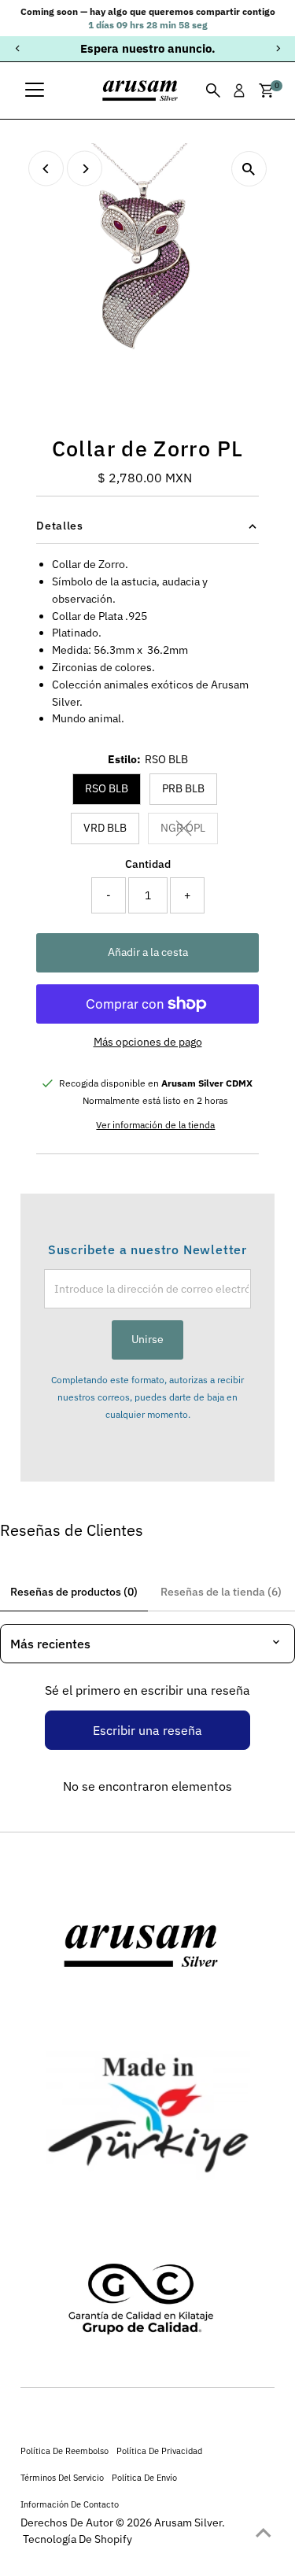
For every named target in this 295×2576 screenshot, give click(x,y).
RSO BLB (107, 788)
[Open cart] (266, 90)
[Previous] (18, 48)
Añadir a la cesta (148, 952)
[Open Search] (213, 90)
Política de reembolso (65, 2451)
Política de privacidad (159, 2451)
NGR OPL (189, 830)
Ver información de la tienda (155, 1125)
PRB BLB (183, 788)
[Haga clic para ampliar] (249, 169)
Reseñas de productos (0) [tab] (74, 1592)
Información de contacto (70, 2504)
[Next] (277, 48)
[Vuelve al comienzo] (264, 2533)
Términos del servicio (62, 2477)
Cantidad (148, 864)
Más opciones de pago (148, 1042)
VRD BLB (105, 828)
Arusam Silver (188, 2522)
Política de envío (144, 2477)
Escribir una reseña (147, 1730)
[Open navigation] (35, 90)
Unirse (147, 1339)
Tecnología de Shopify (77, 2539)
